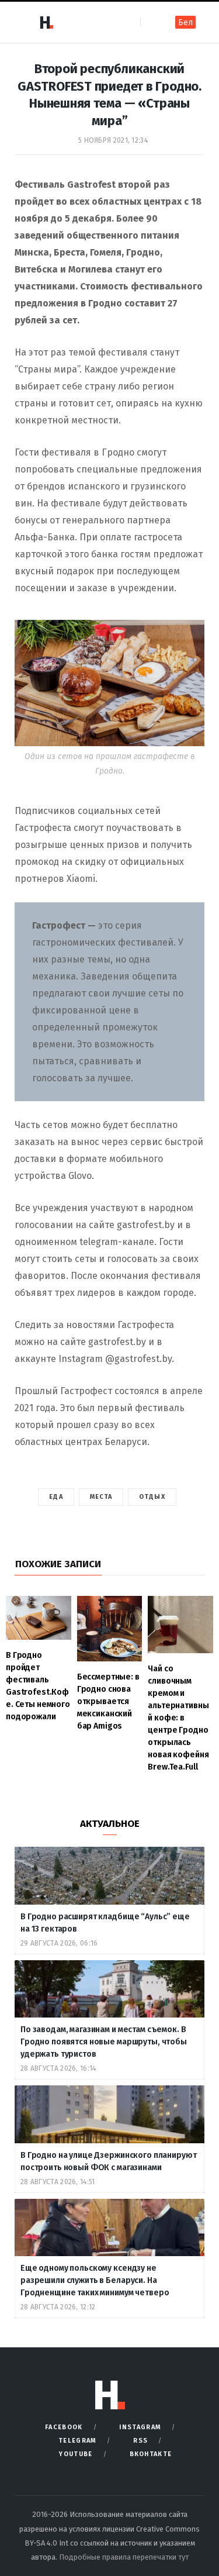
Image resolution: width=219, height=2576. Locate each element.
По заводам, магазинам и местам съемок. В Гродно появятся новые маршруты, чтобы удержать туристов (104, 2042)
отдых (152, 1497)
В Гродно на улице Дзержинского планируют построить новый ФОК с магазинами (108, 2161)
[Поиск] (150, 22)
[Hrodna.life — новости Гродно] (46, 22)
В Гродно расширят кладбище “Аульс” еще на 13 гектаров (105, 1923)
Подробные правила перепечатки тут (124, 2557)
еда (56, 1497)
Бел (185, 23)
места (101, 1497)
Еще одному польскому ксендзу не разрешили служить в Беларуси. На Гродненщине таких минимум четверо (95, 2280)
